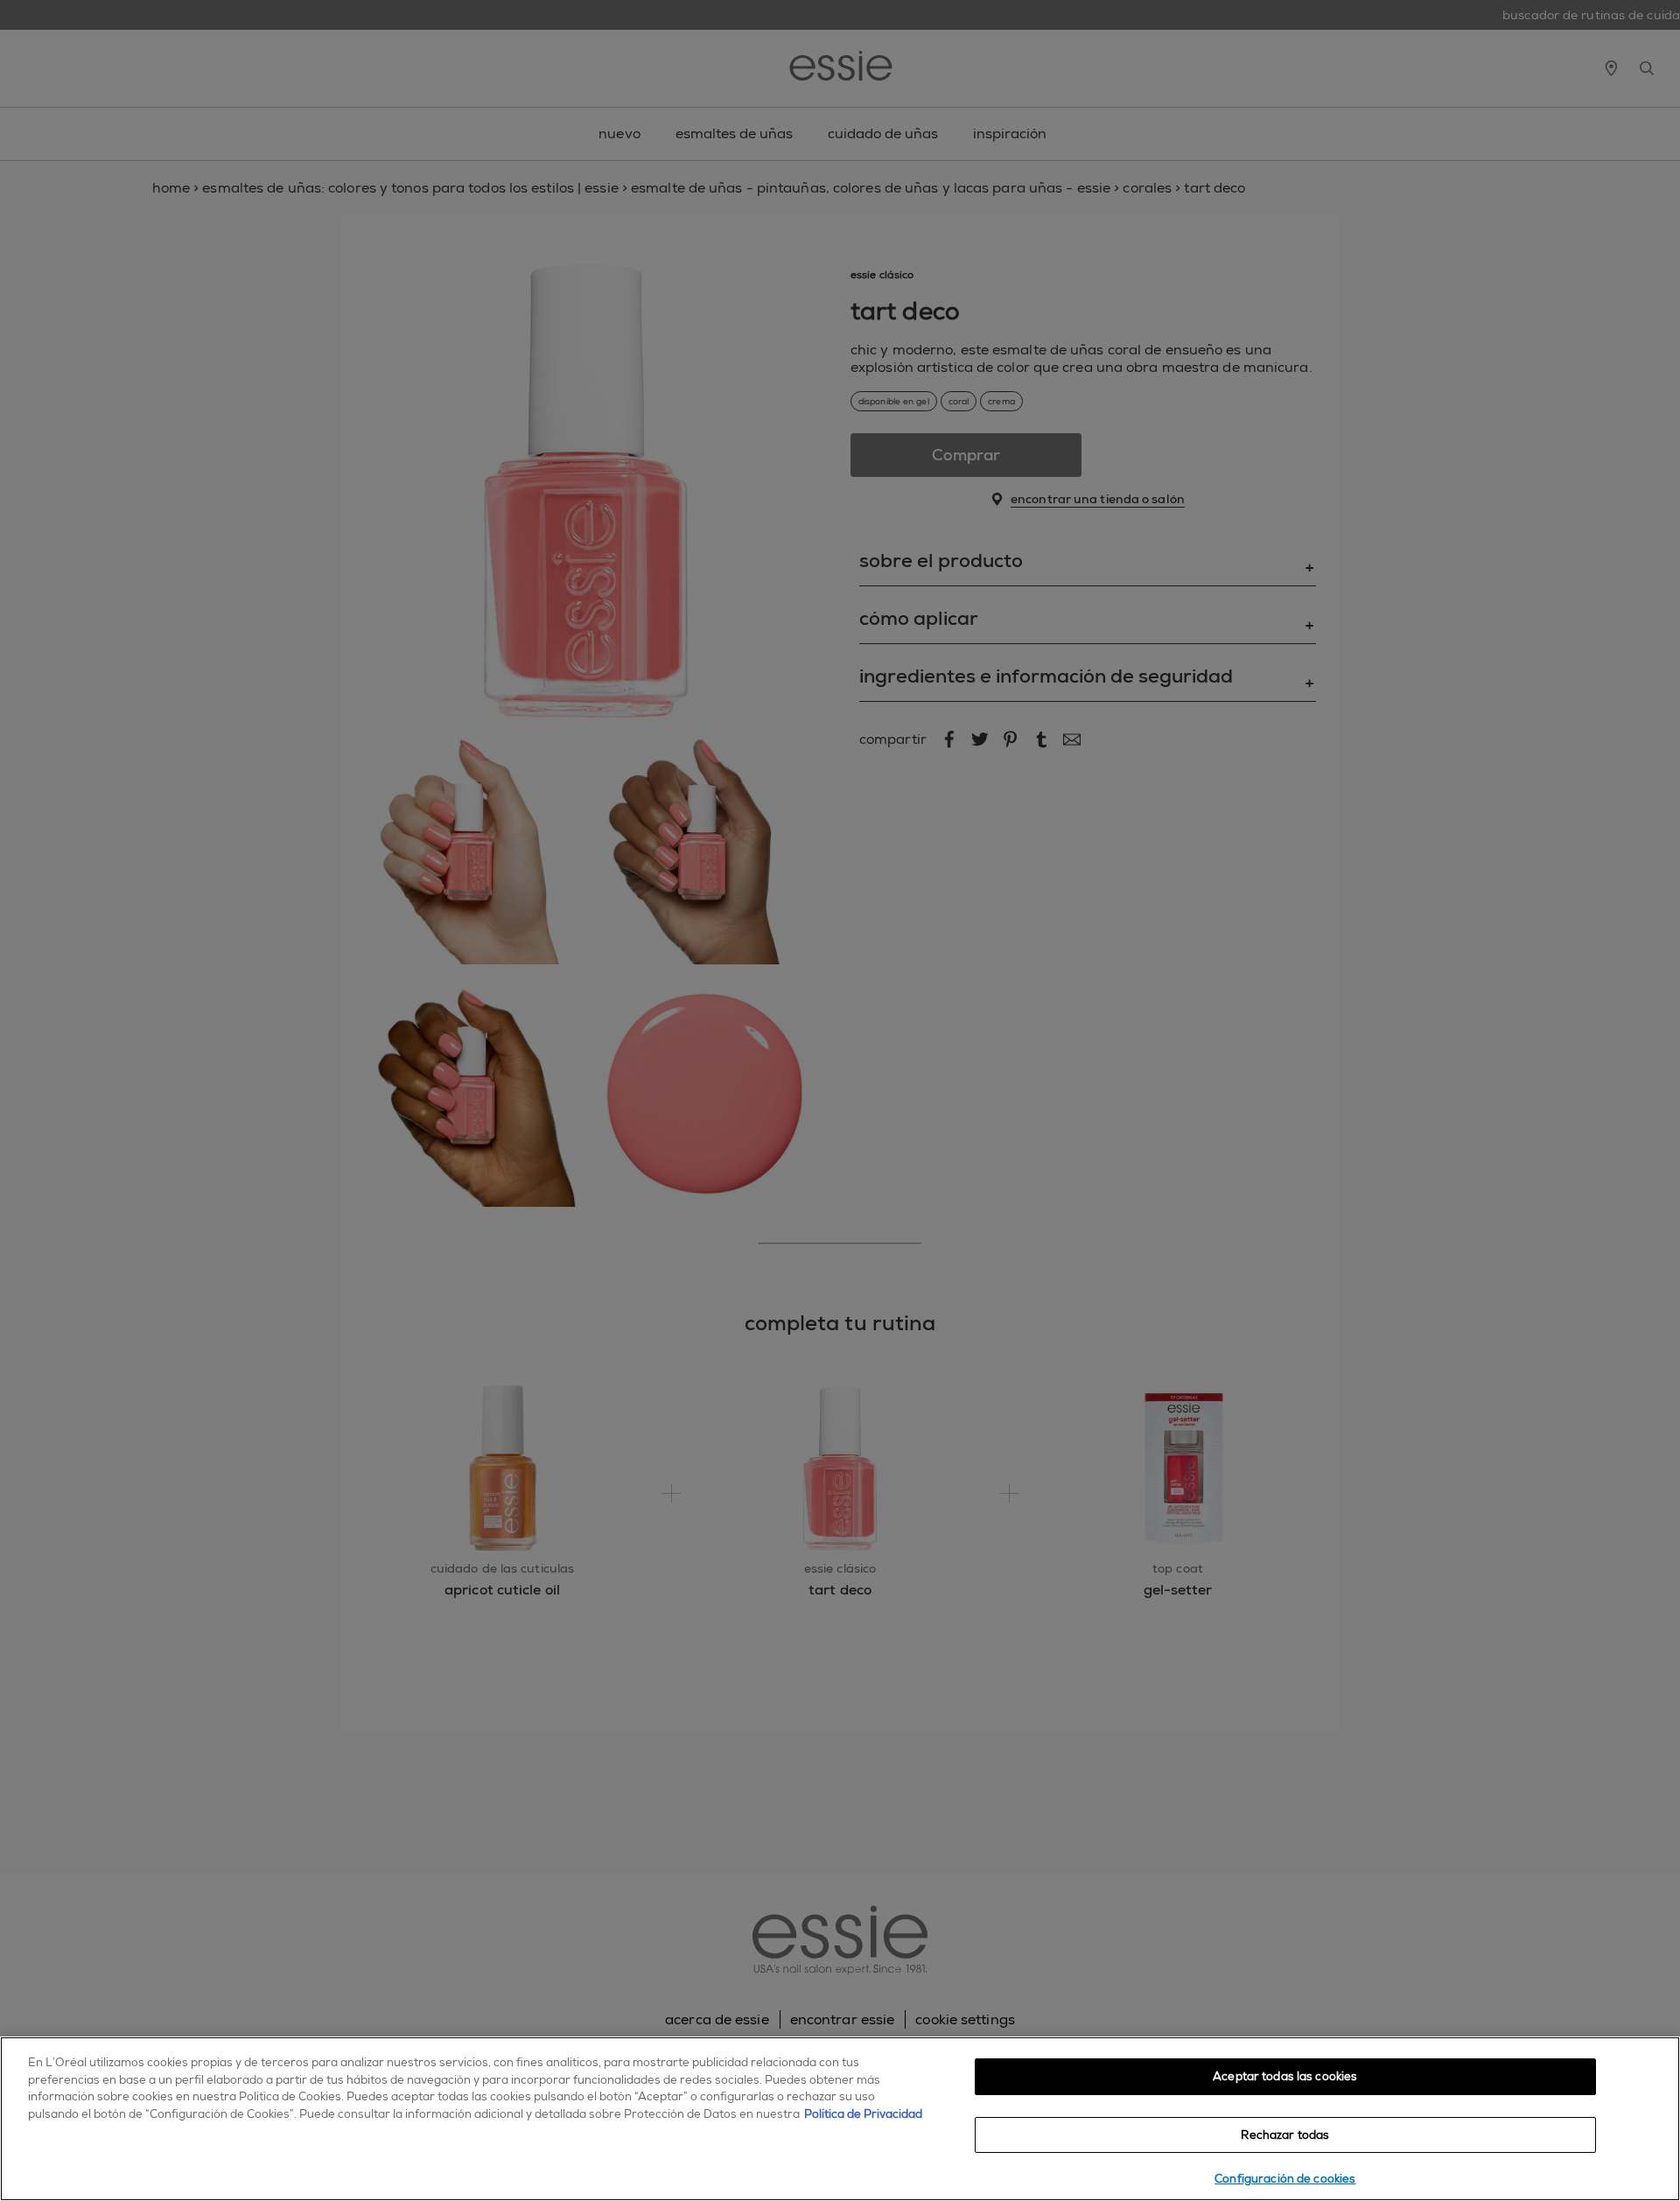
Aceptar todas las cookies (1285, 2076)
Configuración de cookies (1285, 2179)
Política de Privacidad (863, 2114)
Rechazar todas (1285, 2135)
